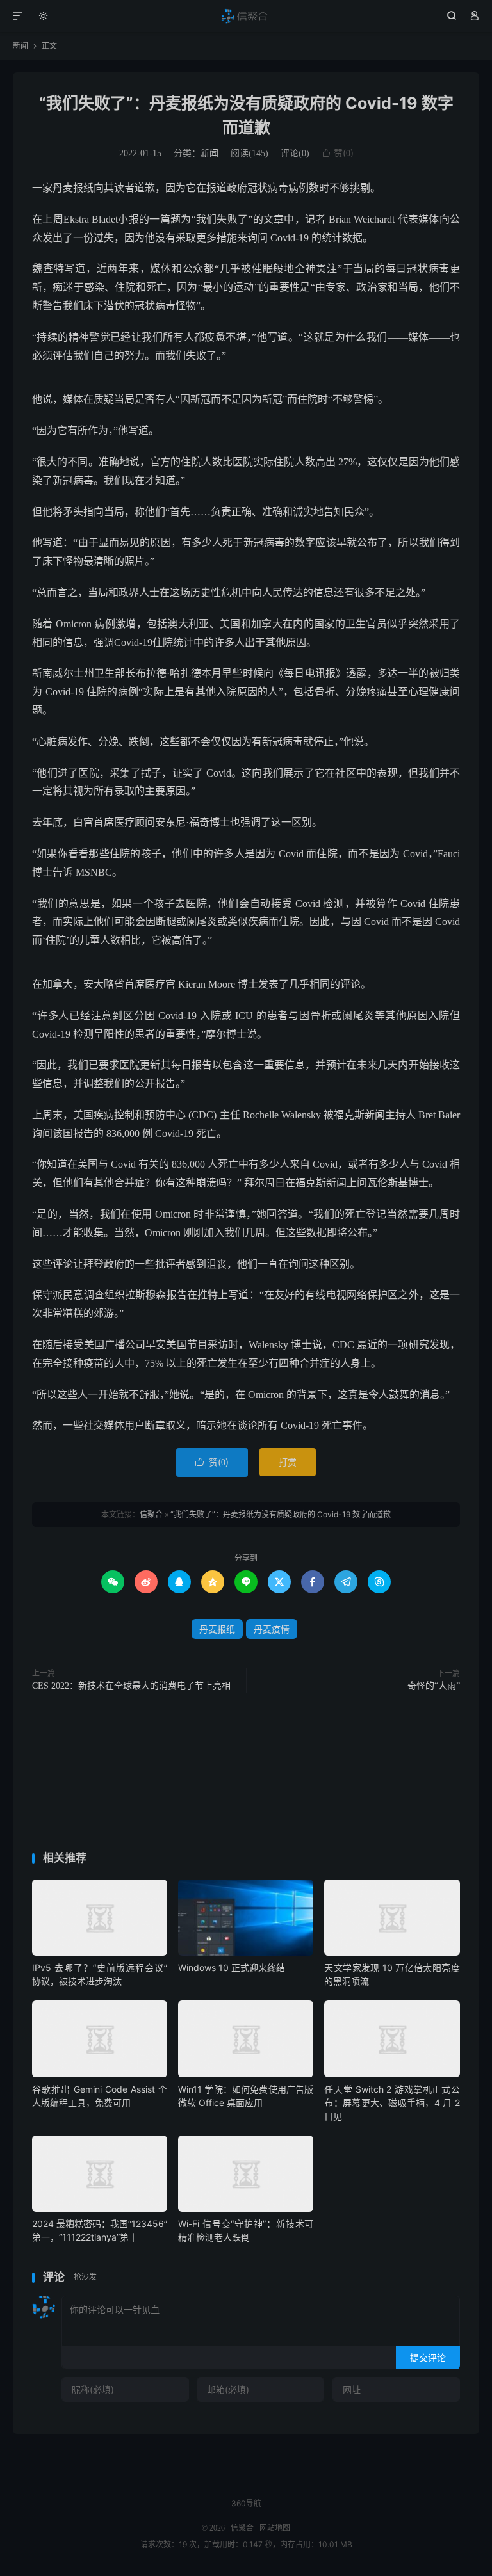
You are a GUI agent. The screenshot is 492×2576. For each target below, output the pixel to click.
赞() (338, 153)
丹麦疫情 (272, 1629)
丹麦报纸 (217, 1629)
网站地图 (275, 2528)
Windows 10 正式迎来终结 (232, 1968)
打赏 (288, 1462)
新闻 (20, 46)
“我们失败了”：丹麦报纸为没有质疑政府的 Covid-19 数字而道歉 (281, 1514)
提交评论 (428, 2357)
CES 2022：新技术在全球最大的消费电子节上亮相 (131, 1686)
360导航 (246, 2503)
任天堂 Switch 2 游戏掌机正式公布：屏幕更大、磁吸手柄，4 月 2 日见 (392, 2103)
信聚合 (246, 16)
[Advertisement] (246, 1775)
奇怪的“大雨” (434, 1686)
